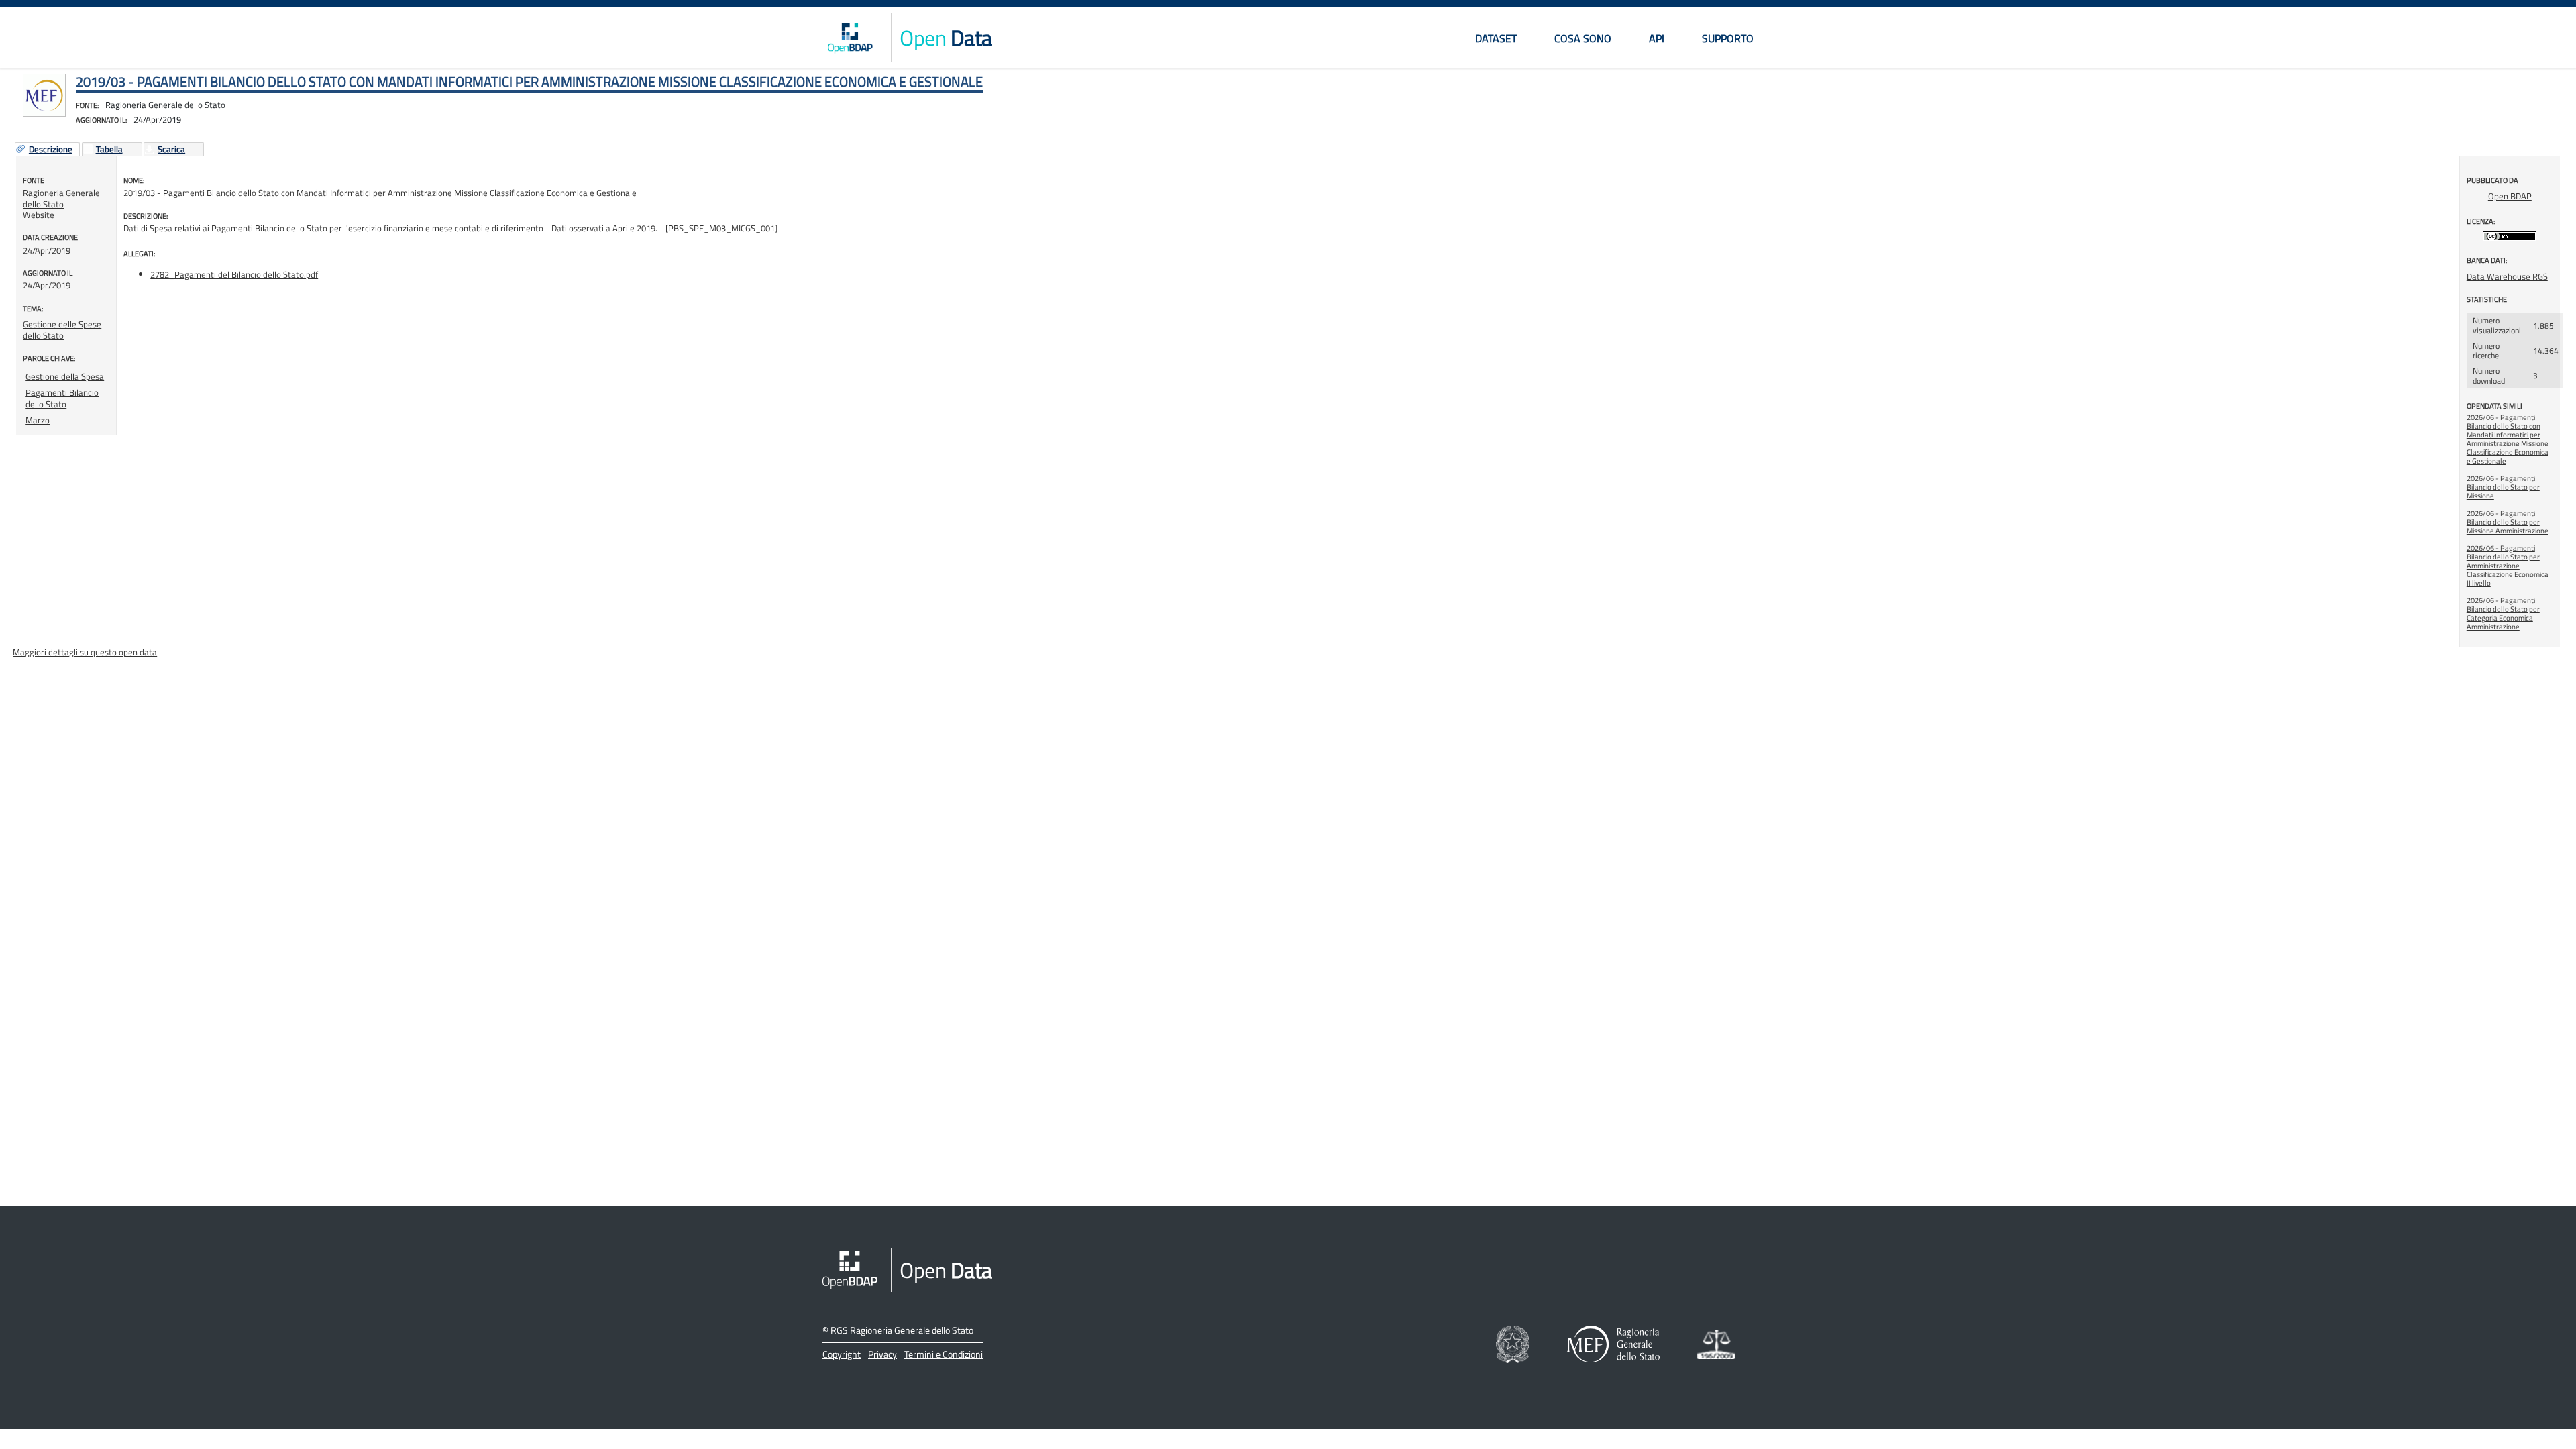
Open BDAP (2510, 196)
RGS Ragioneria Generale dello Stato (902, 1330)
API (1657, 38)
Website (39, 215)
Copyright (842, 1354)
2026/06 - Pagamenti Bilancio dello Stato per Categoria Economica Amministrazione (2503, 613)
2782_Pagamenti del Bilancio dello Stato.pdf (234, 274)
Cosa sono (1583, 38)
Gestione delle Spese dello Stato (62, 329)
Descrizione (51, 150)
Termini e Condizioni (944, 1354)
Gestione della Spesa (65, 376)
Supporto (1728, 38)
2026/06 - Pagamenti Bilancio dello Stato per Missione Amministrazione (2508, 522)
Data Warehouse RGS (2507, 276)
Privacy (882, 1354)
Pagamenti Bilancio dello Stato (62, 398)
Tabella (109, 150)
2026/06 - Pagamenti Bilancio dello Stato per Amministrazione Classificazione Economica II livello (2508, 566)
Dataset (1496, 38)
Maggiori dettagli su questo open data (85, 652)
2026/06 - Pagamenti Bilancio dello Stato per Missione (2503, 487)
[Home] (850, 38)
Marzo (38, 420)
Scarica (171, 150)
